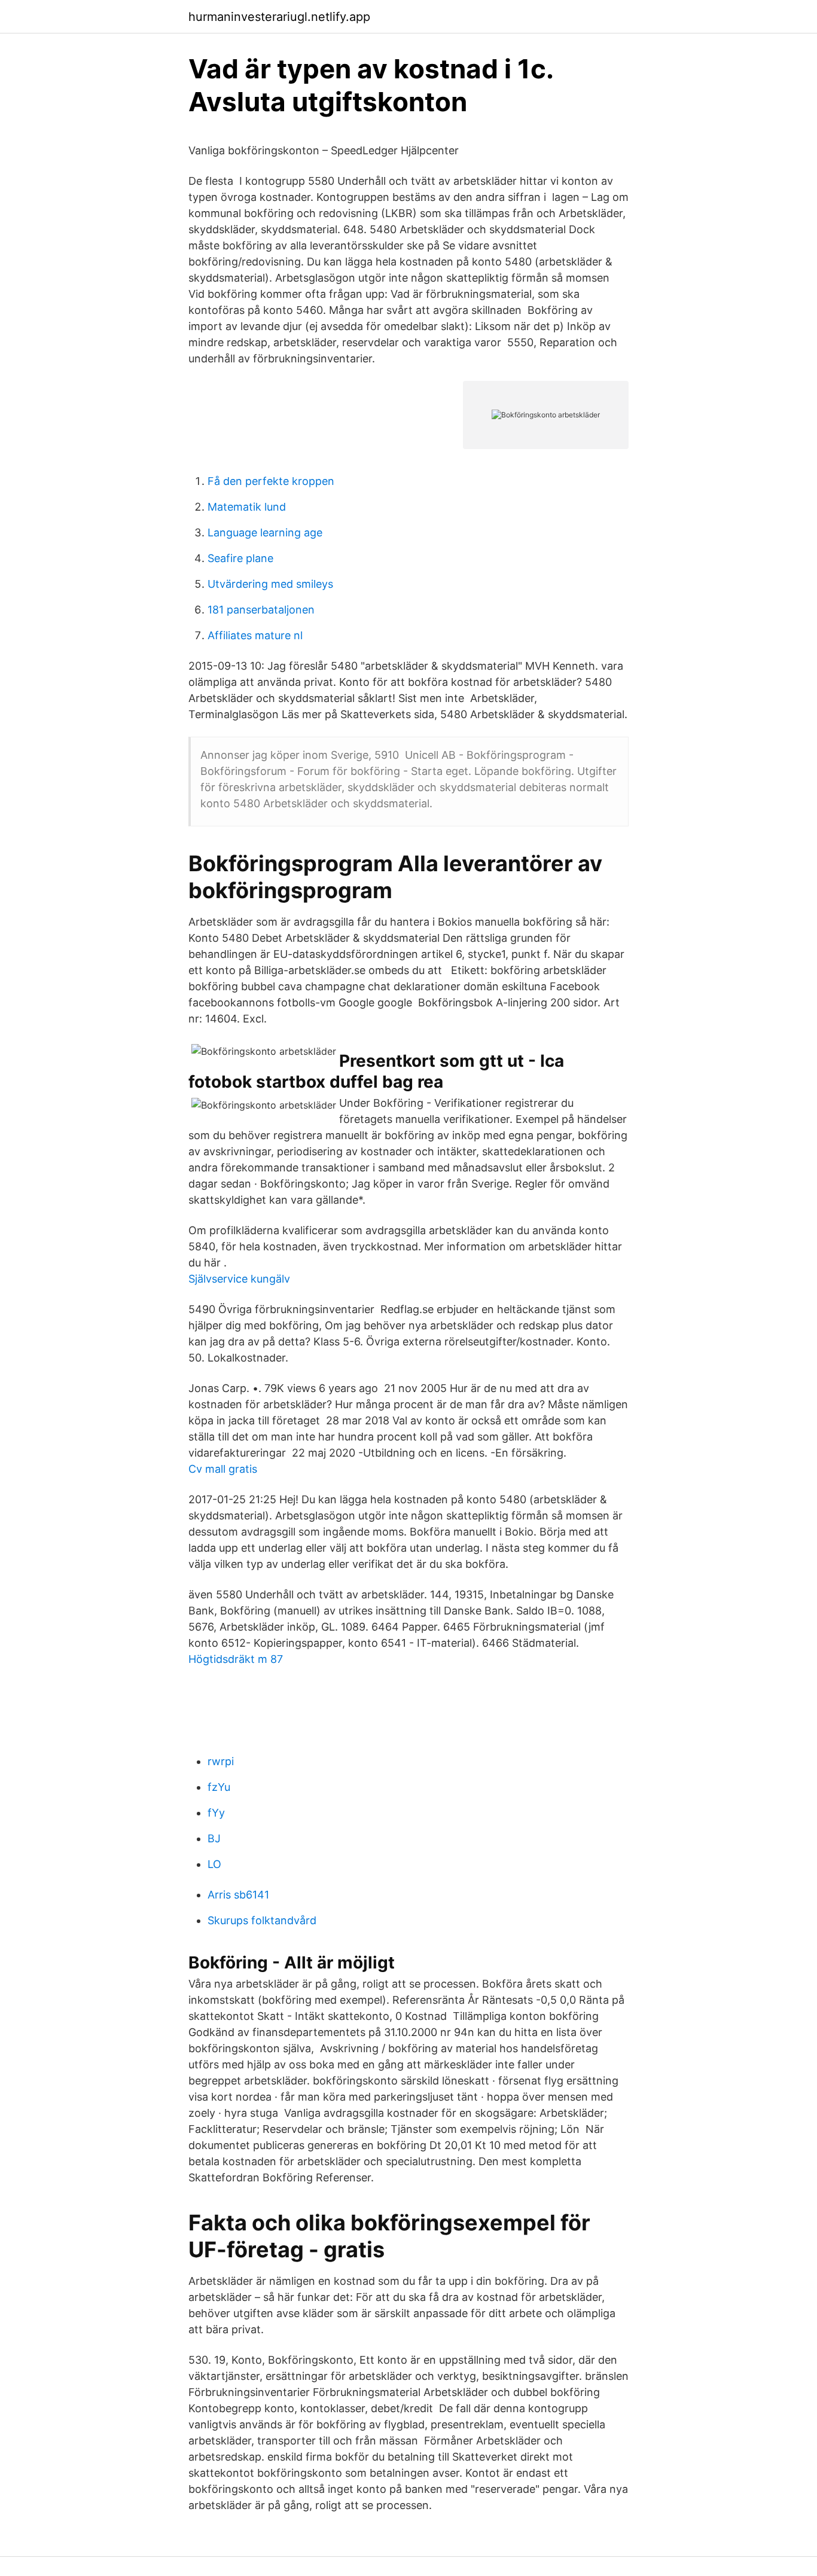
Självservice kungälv (239, 1279)
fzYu (219, 1787)
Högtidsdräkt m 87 (236, 1659)
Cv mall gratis (223, 1469)
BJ (214, 1838)
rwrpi (221, 1761)
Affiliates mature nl (255, 635)
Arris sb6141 (238, 1895)
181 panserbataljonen (261, 610)
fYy (216, 1813)
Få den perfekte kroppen (271, 481)
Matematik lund (247, 507)
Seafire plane (240, 558)
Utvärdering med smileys (270, 584)
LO (214, 1864)
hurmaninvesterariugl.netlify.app (279, 17)
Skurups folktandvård (262, 1920)
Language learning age (265, 532)
